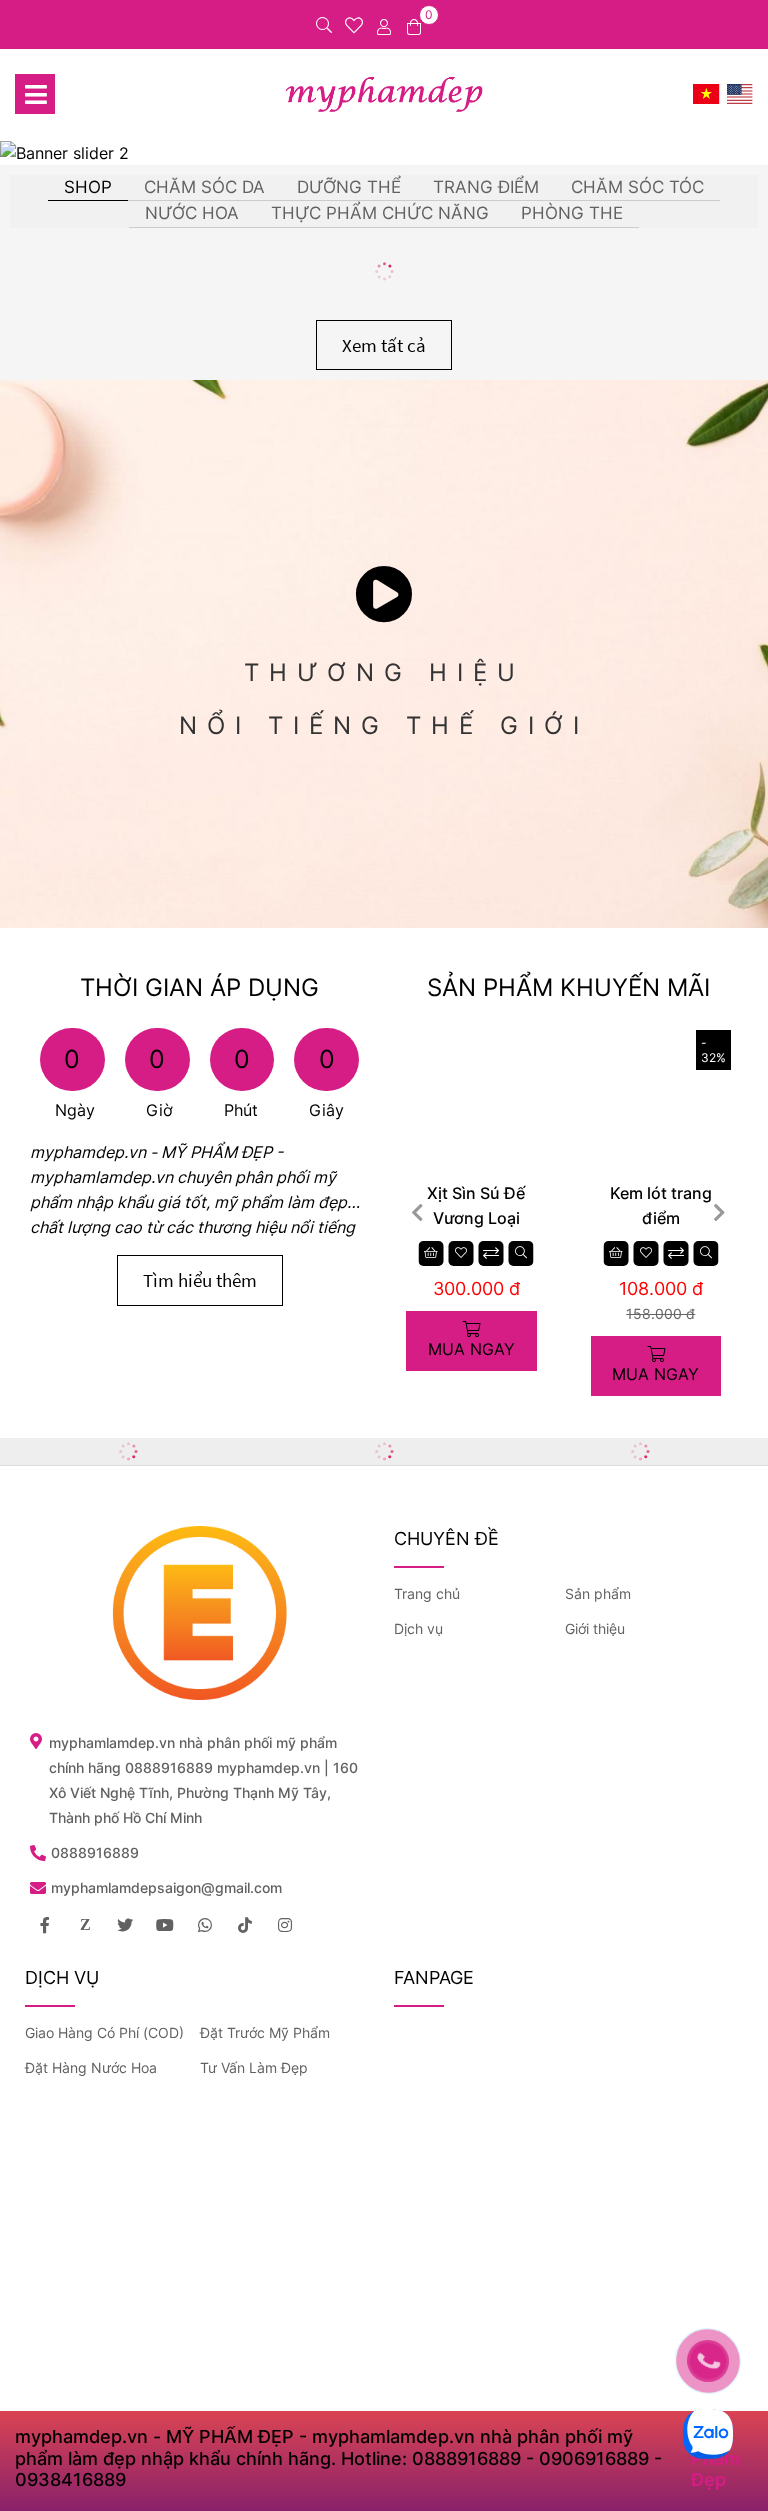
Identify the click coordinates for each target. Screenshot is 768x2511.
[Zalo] (85, 1925)
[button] (719, 1213)
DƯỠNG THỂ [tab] (349, 187)
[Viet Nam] (706, 94)
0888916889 (95, 1852)
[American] (739, 94)
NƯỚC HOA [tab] (192, 213)
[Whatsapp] (205, 1925)
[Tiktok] (245, 1925)
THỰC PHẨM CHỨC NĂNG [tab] (380, 213)
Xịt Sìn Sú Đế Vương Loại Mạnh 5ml (476, 1207)
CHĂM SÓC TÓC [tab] (637, 187)
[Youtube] (165, 1925)
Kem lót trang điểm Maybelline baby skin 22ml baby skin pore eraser (661, 1207)
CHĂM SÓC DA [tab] (204, 187)
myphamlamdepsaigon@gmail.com (166, 1887)
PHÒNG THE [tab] (572, 213)
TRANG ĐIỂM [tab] (486, 187)
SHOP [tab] (88, 187)
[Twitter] (125, 1925)
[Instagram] (285, 1925)
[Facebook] (45, 1925)
